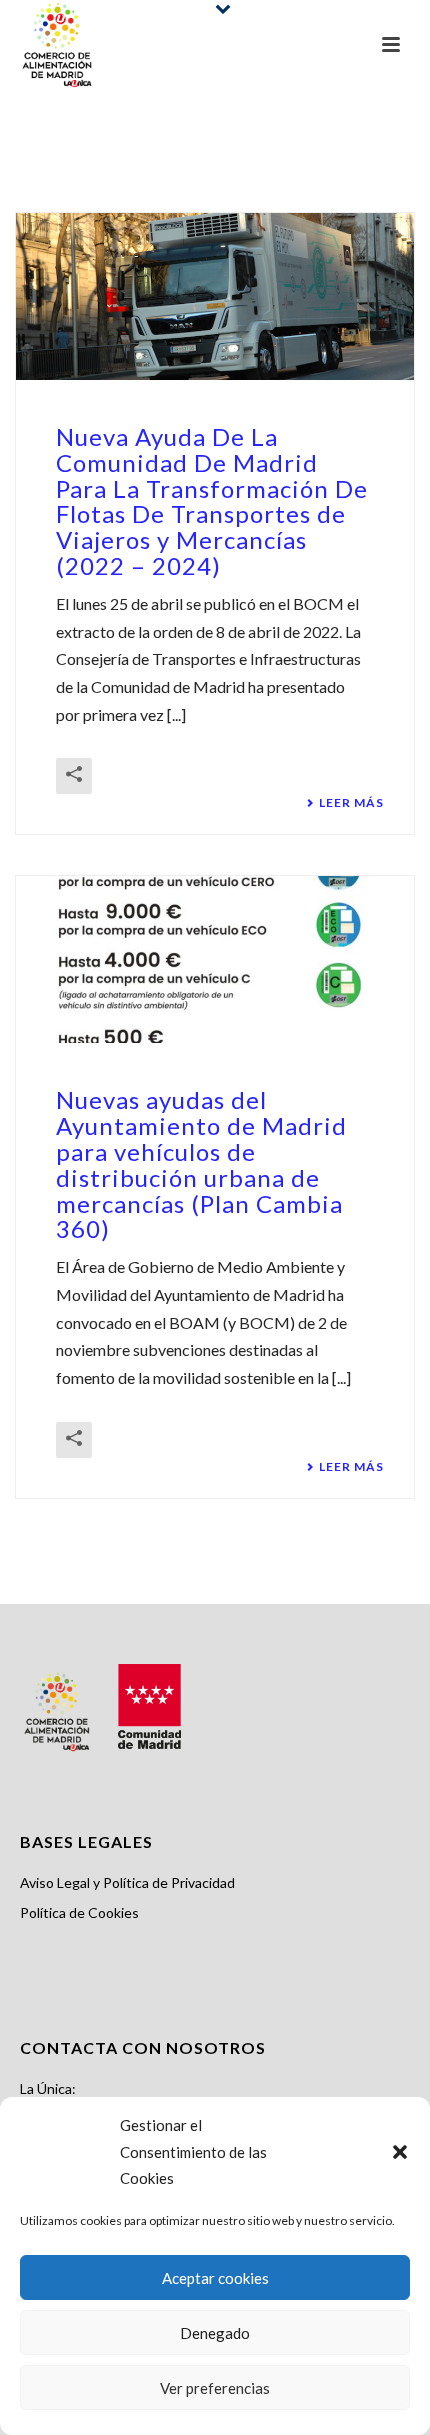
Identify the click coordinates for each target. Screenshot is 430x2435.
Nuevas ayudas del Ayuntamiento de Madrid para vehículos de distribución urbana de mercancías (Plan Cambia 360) (201, 1164)
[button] (400, 2152)
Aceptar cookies (215, 2278)
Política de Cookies (79, 1912)
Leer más (351, 803)
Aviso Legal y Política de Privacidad (127, 1882)
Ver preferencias (215, 2388)
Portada (190, 172)
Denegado (215, 2333)
